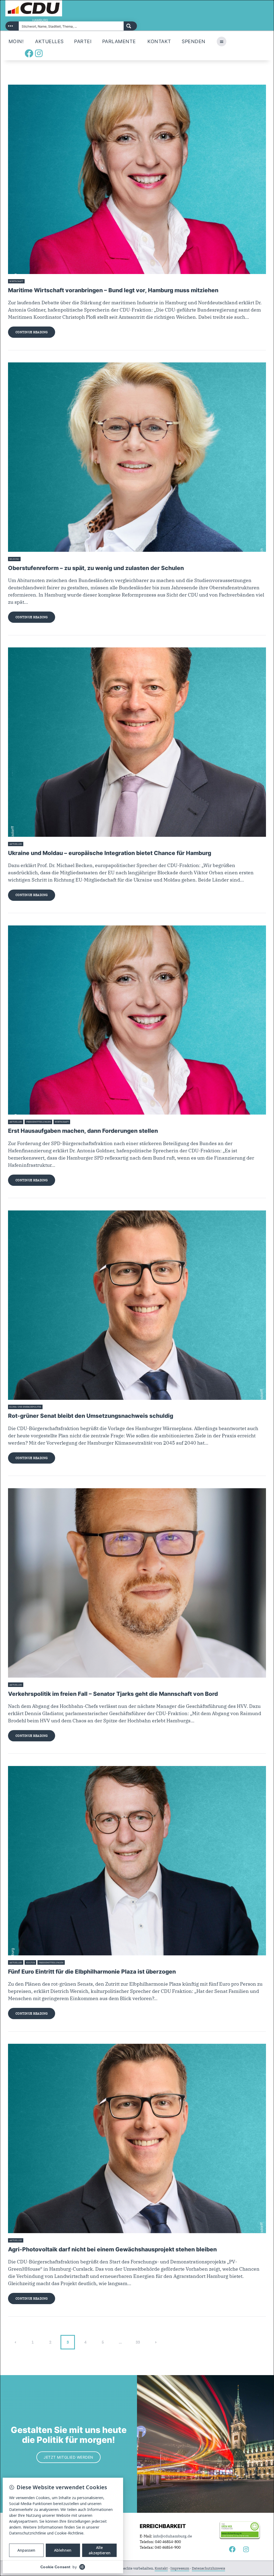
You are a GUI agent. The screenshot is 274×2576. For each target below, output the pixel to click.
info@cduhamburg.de (173, 2536)
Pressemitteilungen (39, 1122)
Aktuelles (16, 844)
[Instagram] (39, 53)
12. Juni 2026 (73, 1963)
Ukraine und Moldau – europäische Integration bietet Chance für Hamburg (110, 853)
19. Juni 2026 (29, 559)
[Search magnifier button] (130, 26)
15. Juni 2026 (31, 1685)
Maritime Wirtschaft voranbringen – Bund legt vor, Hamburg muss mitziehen (113, 290)
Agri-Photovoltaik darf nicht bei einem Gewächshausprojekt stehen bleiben (112, 2249)
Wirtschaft (16, 281)
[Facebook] (29, 53)
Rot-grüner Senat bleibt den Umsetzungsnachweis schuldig (91, 1416)
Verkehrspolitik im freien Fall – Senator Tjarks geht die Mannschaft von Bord (113, 1694)
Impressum (180, 2568)
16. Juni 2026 (51, 1407)
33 (140, 2340)
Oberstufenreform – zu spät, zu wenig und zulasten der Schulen (96, 568)
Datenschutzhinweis (208, 2568)
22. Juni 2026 (33, 281)
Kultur (31, 1963)
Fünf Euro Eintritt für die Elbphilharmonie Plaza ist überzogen (92, 1972)
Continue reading (32, 332)
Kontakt (161, 2568)
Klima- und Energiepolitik (25, 1407)
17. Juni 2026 (78, 1122)
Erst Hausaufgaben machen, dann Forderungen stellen (83, 1131)
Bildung (14, 559)
